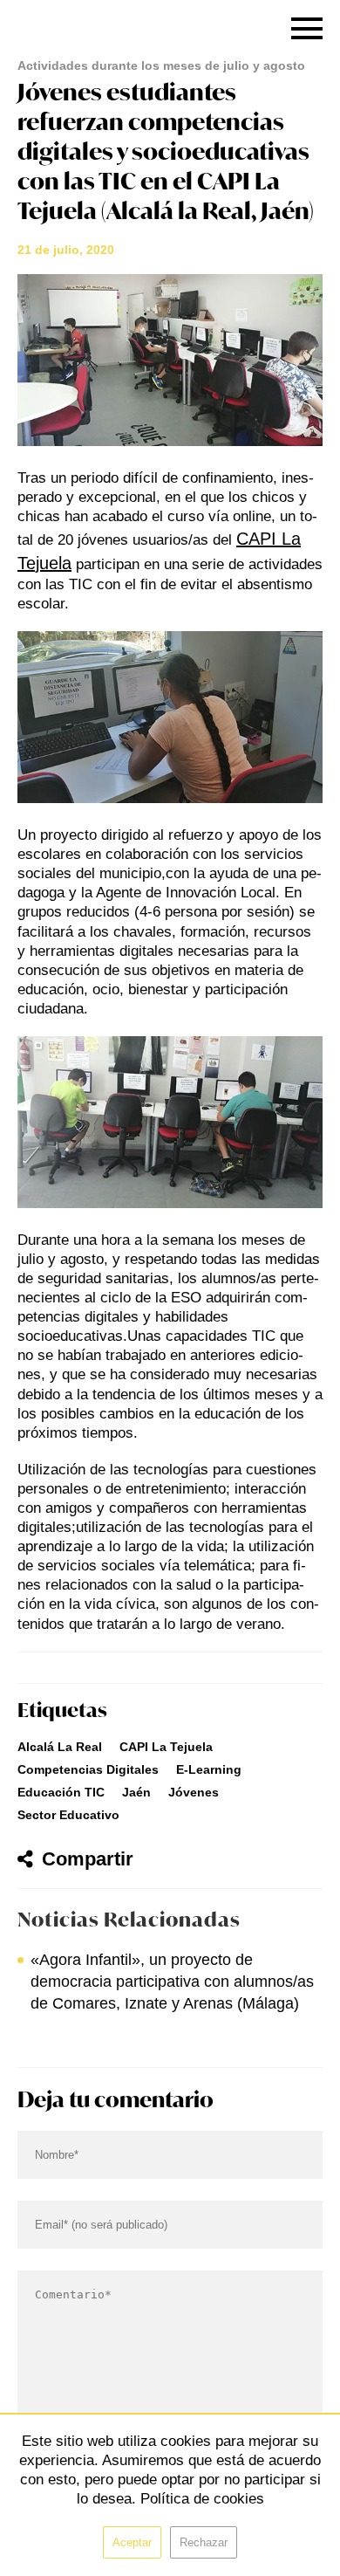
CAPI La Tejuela (166, 1747)
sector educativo (68, 1815)
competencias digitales (88, 1769)
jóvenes (194, 1792)
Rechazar (204, 2542)
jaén (136, 1792)
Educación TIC (61, 1792)
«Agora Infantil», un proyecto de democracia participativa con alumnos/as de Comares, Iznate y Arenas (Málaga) (172, 1982)
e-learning (209, 1769)
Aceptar (132, 2542)
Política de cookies (202, 2499)
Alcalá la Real (60, 1747)
